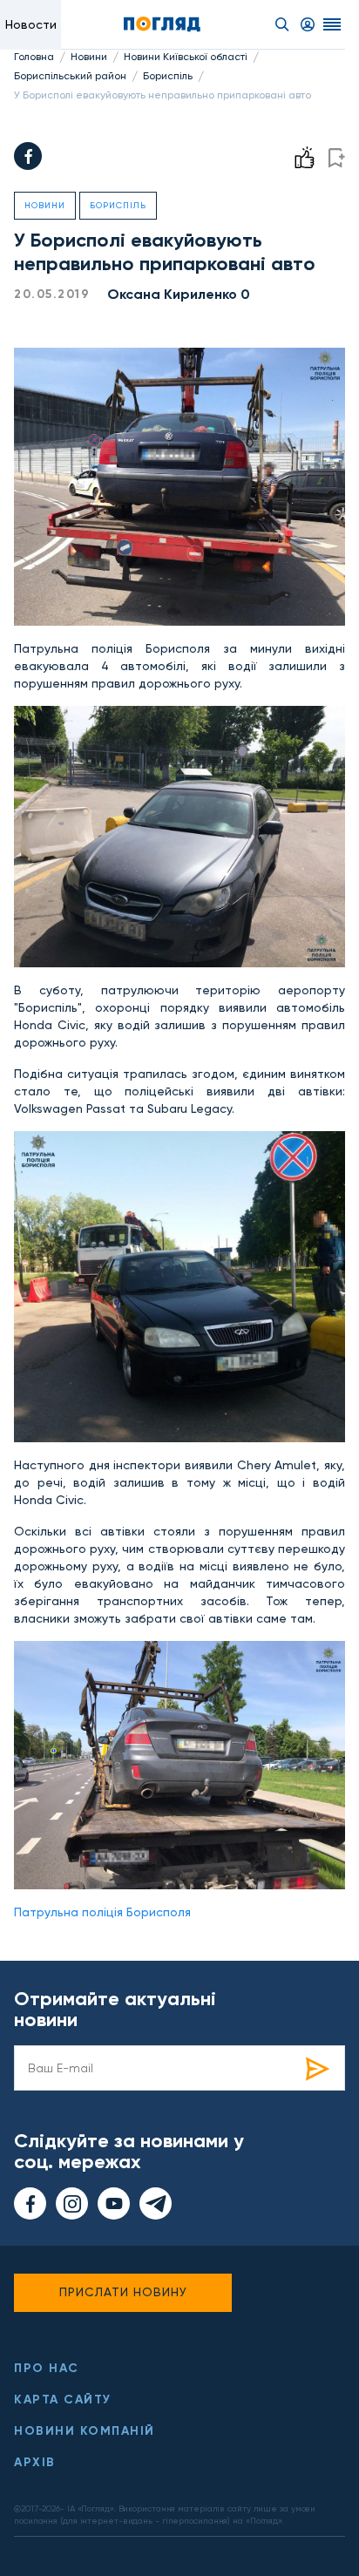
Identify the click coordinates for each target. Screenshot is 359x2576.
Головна (34, 57)
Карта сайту (63, 2400)
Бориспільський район (70, 76)
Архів (35, 2462)
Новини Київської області (186, 57)
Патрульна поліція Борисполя (102, 1912)
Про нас (47, 2368)
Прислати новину (123, 2292)
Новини (89, 57)
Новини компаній (85, 2431)
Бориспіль (168, 76)
